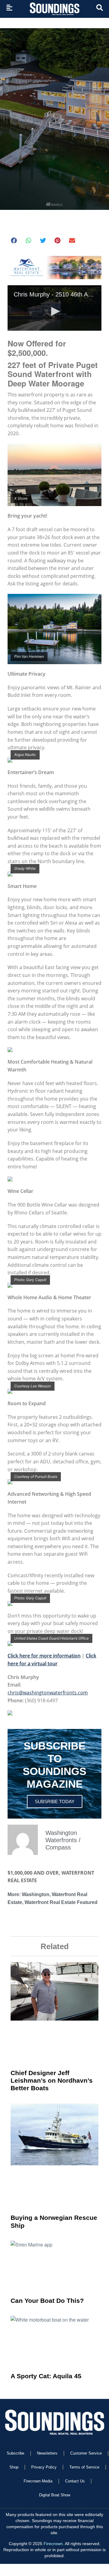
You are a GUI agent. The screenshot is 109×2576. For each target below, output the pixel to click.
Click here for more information (44, 1656)
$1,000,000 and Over (33, 1873)
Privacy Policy (44, 2467)
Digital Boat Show (55, 2495)
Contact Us (75, 2481)
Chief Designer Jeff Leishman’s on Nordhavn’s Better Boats (52, 2080)
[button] (14, 240)
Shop (14, 2467)
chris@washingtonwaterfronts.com (48, 1693)
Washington (36, 1894)
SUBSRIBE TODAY (55, 1801)
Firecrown (53, 2544)
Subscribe (15, 2453)
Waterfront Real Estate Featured (61, 1902)
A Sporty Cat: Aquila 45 (46, 2376)
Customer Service (86, 2453)
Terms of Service (84, 2467)
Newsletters (47, 2453)
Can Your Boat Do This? (47, 2301)
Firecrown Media (38, 2481)
